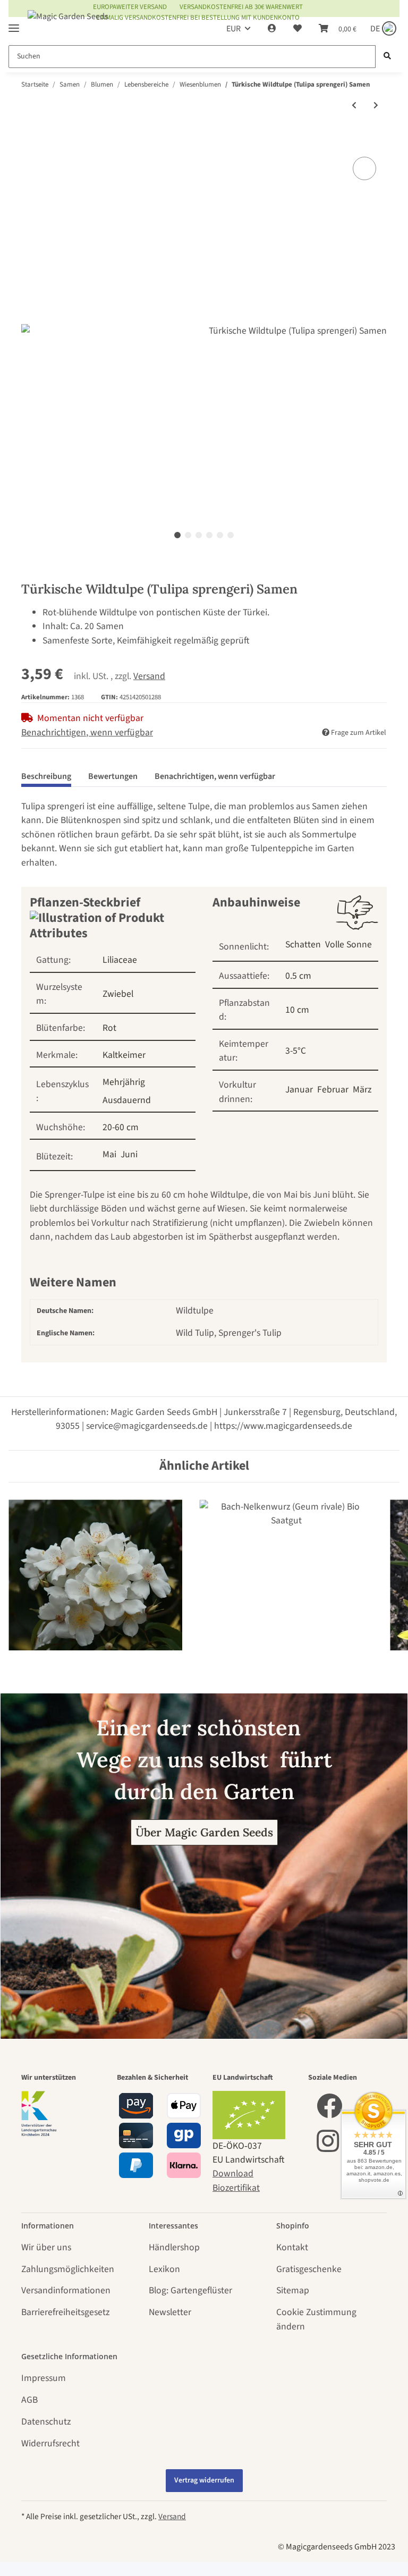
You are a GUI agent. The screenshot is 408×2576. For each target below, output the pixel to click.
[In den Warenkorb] (30, 141)
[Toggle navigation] (14, 24)
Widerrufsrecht (50, 2443)
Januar (299, 1090)
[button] (272, 29)
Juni (129, 1154)
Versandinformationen (66, 2290)
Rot (109, 1028)
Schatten (303, 944)
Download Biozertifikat (236, 2180)
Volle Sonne (348, 944)
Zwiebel (118, 994)
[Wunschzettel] (297, 29)
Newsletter (170, 2312)
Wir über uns (46, 2247)
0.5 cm (298, 976)
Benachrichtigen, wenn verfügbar (87, 732)
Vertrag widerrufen (204, 2480)
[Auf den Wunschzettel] (364, 168)
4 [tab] (209, 535)
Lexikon (164, 2269)
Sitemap (293, 2290)
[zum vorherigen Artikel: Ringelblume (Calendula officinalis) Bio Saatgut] (354, 106)
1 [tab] (177, 535)
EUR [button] (233, 29)
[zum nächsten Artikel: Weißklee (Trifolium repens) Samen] (376, 106)
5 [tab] (220, 535)
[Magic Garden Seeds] (68, 27)
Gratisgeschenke (309, 2269)
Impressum (44, 2378)
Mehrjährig (124, 1082)
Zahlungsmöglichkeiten (68, 2269)
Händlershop (174, 2247)
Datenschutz (46, 2422)
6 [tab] (231, 535)
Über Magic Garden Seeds (204, 1832)
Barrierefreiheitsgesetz (65, 2312)
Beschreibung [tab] (46, 776)
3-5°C (296, 1051)
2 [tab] (188, 535)
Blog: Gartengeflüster (190, 2290)
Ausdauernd (127, 1100)
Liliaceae (120, 960)
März (362, 1090)
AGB (29, 2400)
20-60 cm (121, 1127)
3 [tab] (199, 535)
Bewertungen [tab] (113, 776)
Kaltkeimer (124, 1055)
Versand (149, 676)
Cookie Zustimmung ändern (316, 2319)
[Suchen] (387, 57)
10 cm (297, 1010)
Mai (109, 1154)
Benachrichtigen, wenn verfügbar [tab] (215, 776)
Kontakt (292, 2247)
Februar (333, 1090)
